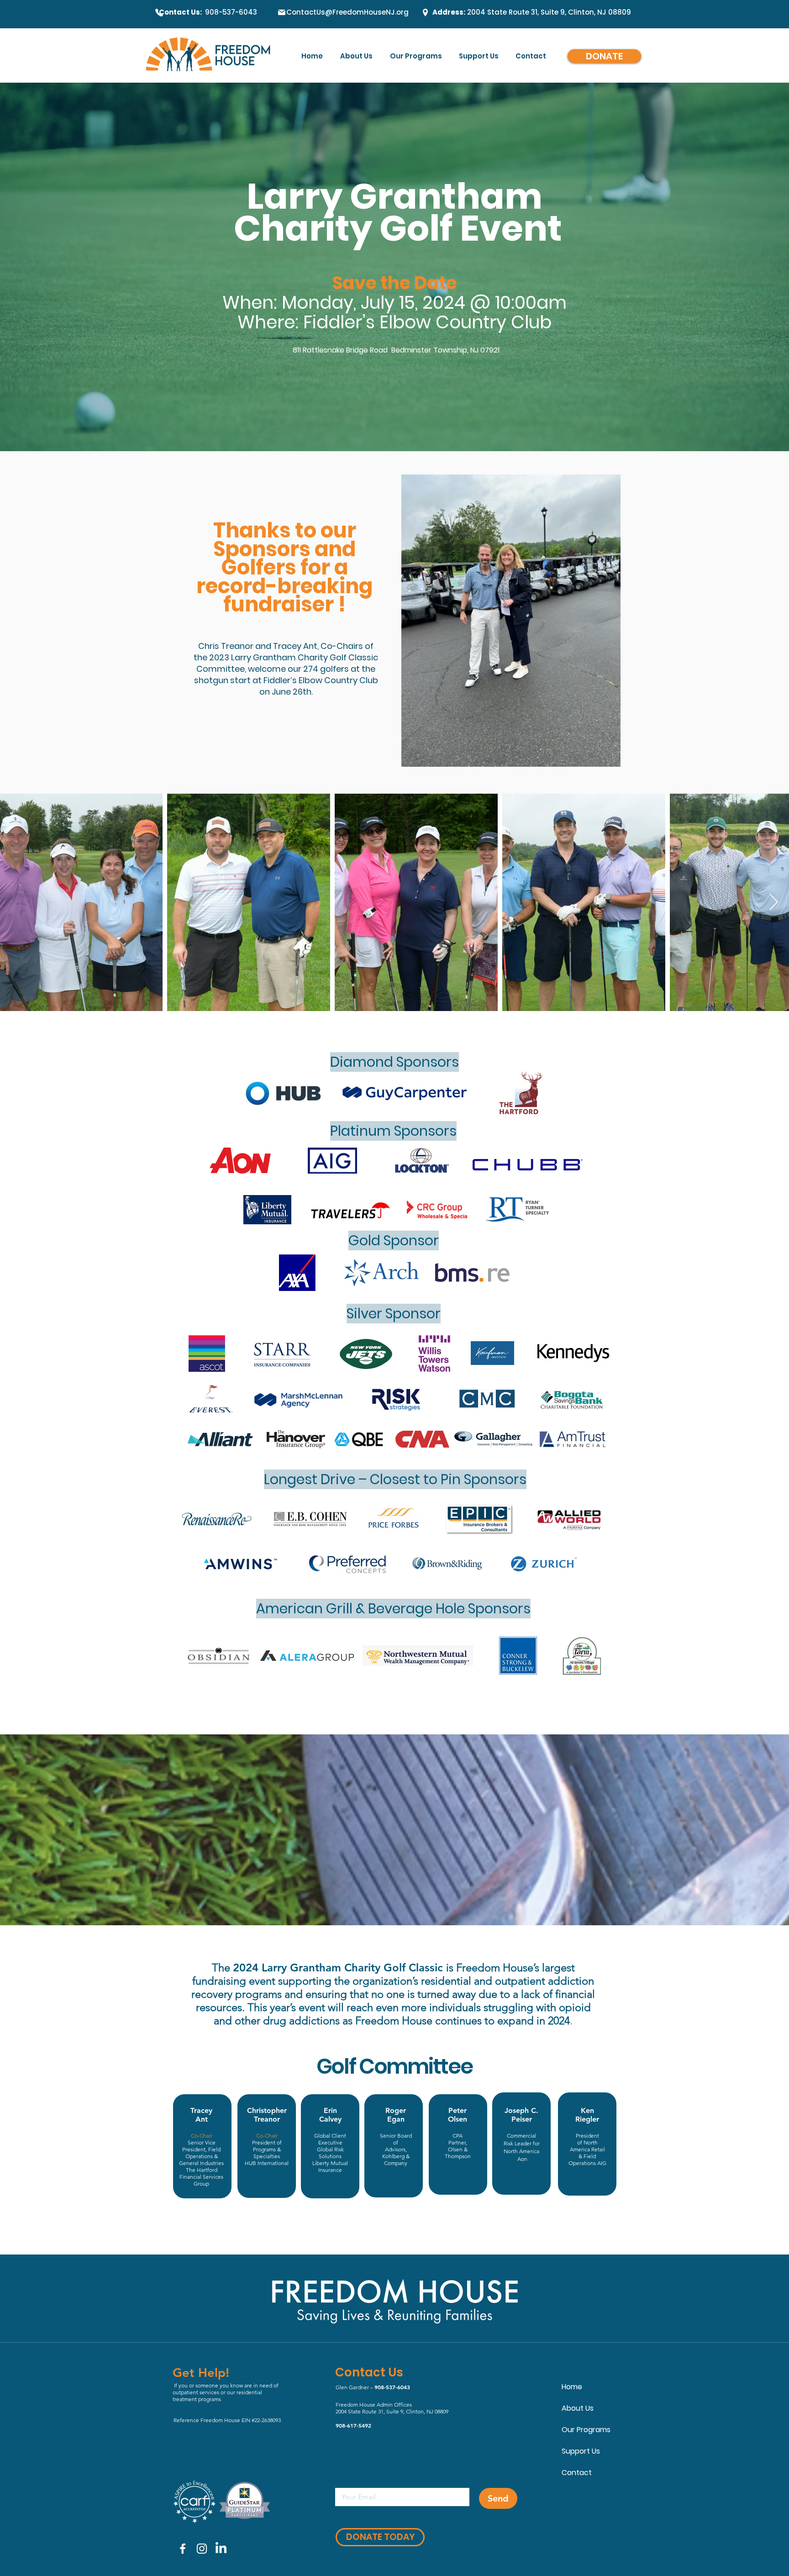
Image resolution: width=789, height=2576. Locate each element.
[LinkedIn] (221, 2549)
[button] (480, 56)
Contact (577, 2473)
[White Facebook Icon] (183, 2549)
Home (572, 2387)
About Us (578, 2408)
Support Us (581, 2451)
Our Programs (586, 2430)
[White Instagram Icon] (202, 2549)
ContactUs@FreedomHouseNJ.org (347, 12)
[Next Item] (774, 903)
